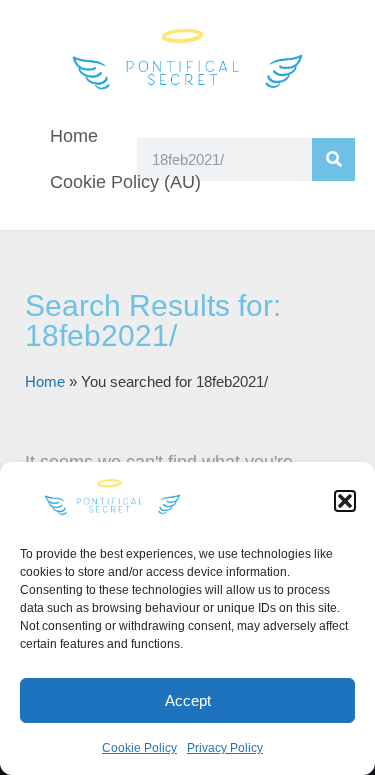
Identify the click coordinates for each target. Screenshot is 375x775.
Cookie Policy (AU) (125, 182)
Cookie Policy (139, 748)
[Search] (333, 159)
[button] (345, 501)
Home (74, 136)
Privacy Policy (225, 748)
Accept (188, 700)
